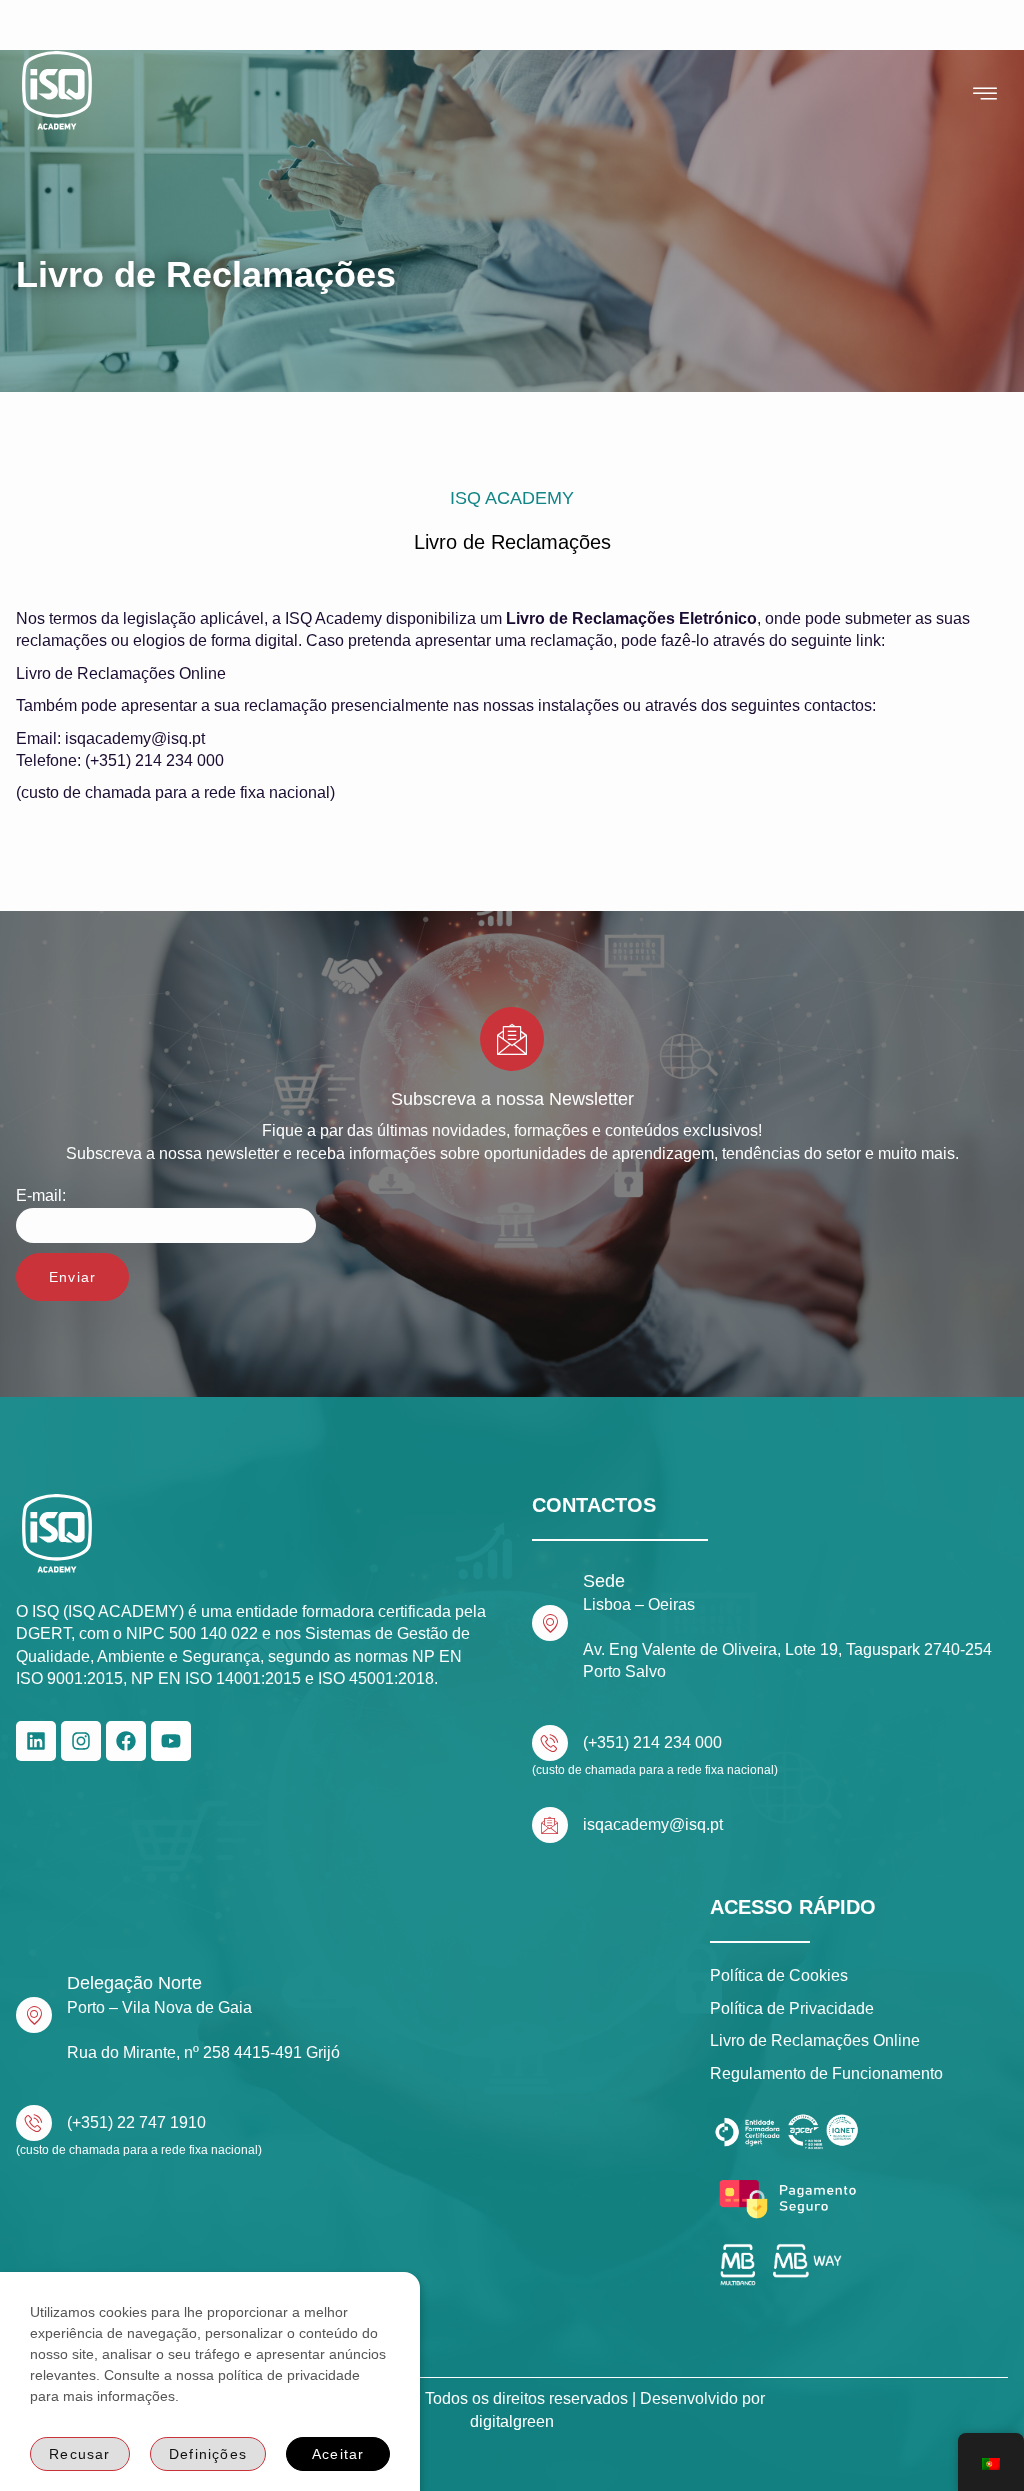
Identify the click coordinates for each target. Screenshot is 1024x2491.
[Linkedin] (36, 1741)
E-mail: (41, 1195)
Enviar (72, 1277)
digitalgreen (512, 2421)
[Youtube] (171, 1741)
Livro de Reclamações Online (121, 673)
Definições (208, 2454)
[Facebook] (126, 1741)
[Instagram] (81, 1741)
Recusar (79, 2454)
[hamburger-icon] (985, 94)
